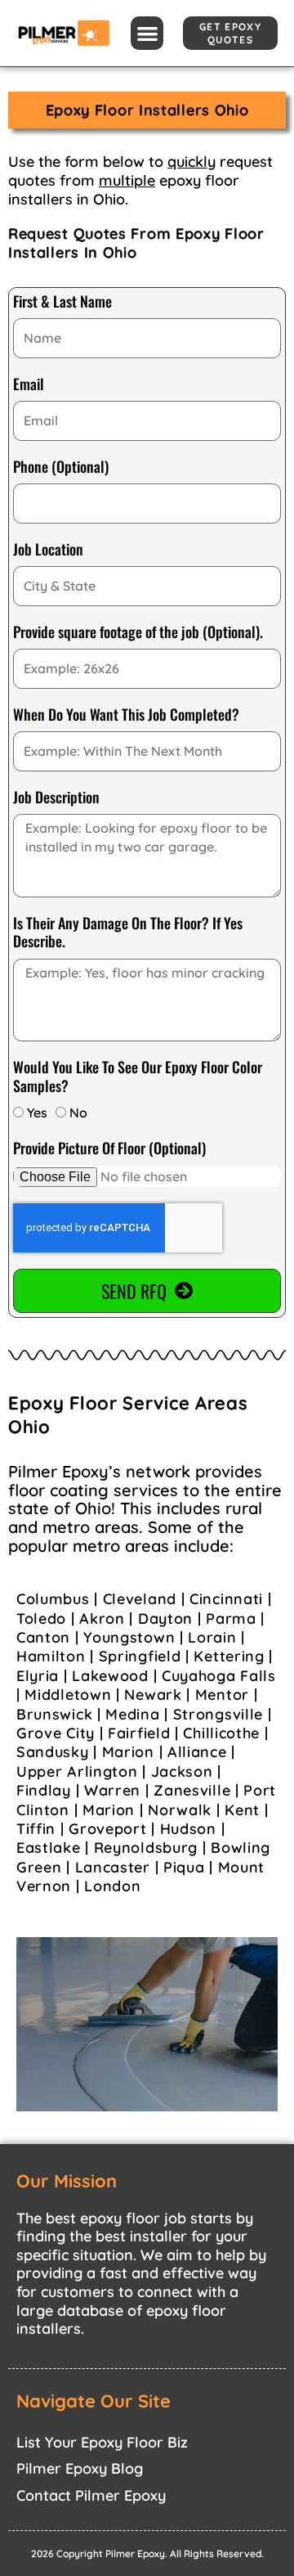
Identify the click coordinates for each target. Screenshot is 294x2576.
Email (29, 384)
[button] (147, 33)
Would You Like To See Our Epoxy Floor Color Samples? (138, 1077)
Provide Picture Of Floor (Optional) (109, 1149)
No (78, 1113)
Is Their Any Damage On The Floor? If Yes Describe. (128, 933)
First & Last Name (62, 302)
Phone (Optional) (61, 467)
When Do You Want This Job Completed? (126, 715)
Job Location (48, 550)
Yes (37, 1113)
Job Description (56, 798)
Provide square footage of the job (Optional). (138, 632)
